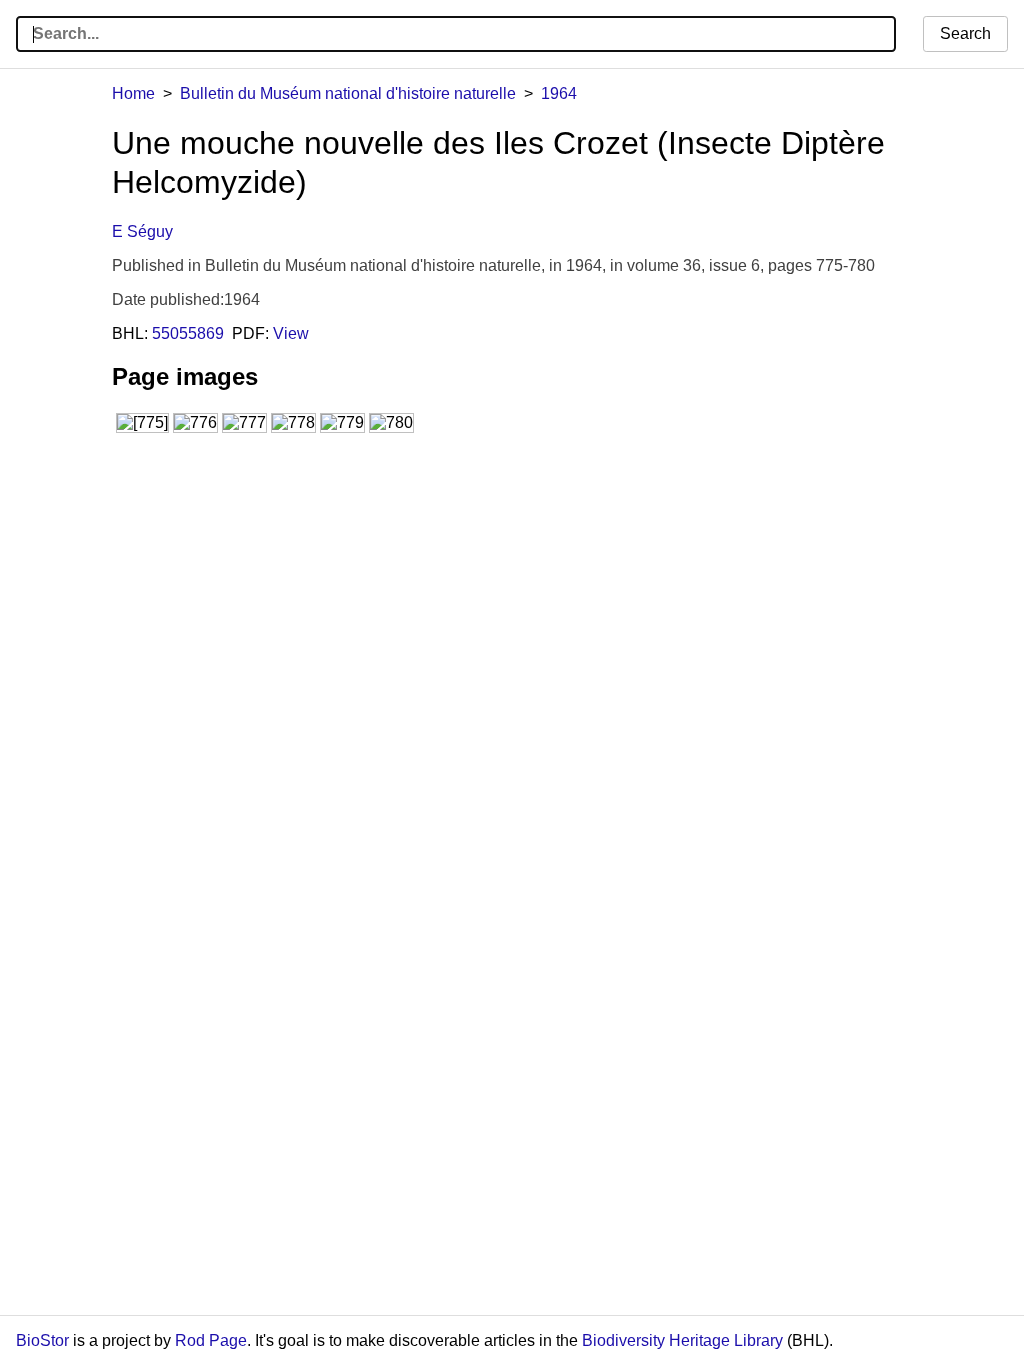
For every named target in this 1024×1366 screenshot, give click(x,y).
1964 (559, 93)
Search (965, 33)
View (291, 333)
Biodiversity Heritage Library (682, 1340)
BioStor (42, 1340)
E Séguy (142, 231)
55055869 (188, 333)
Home (133, 93)
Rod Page (211, 1340)
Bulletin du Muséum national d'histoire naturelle (348, 93)
